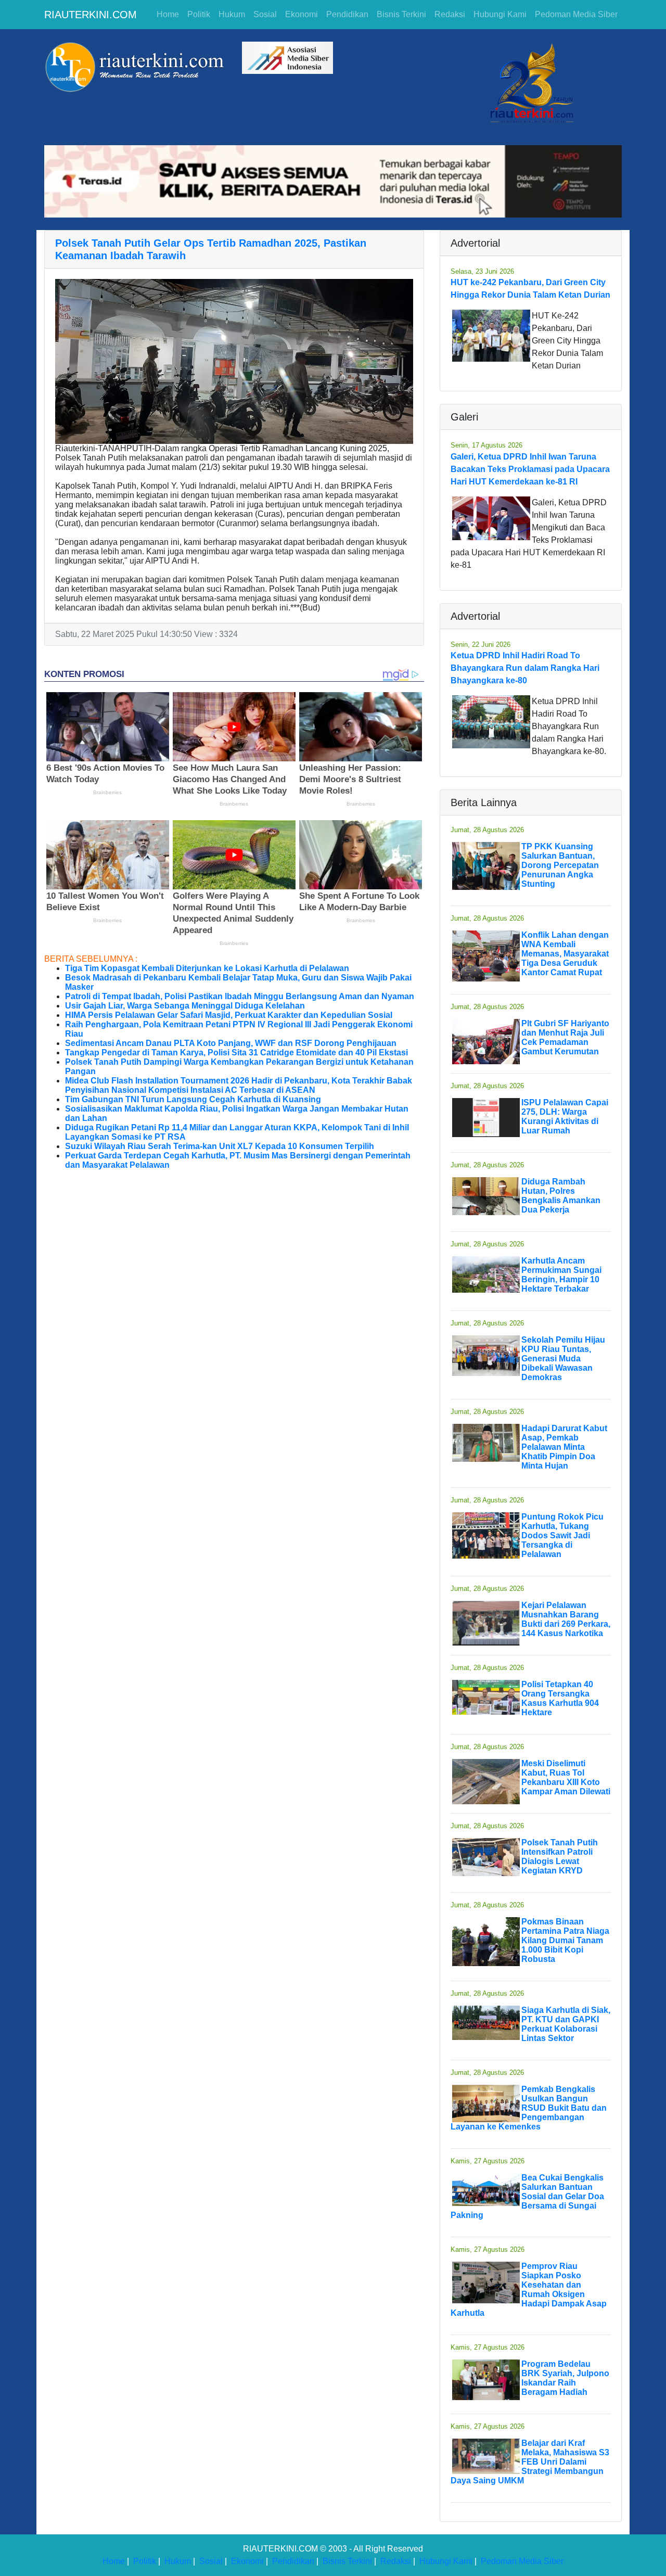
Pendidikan (347, 14)
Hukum (232, 14)
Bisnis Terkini (401, 14)
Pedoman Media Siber (576, 14)
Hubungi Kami (500, 14)
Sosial (265, 14)
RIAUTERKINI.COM (91, 15)
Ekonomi (302, 14)
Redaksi (450, 14)
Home (168, 14)
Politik (199, 14)
